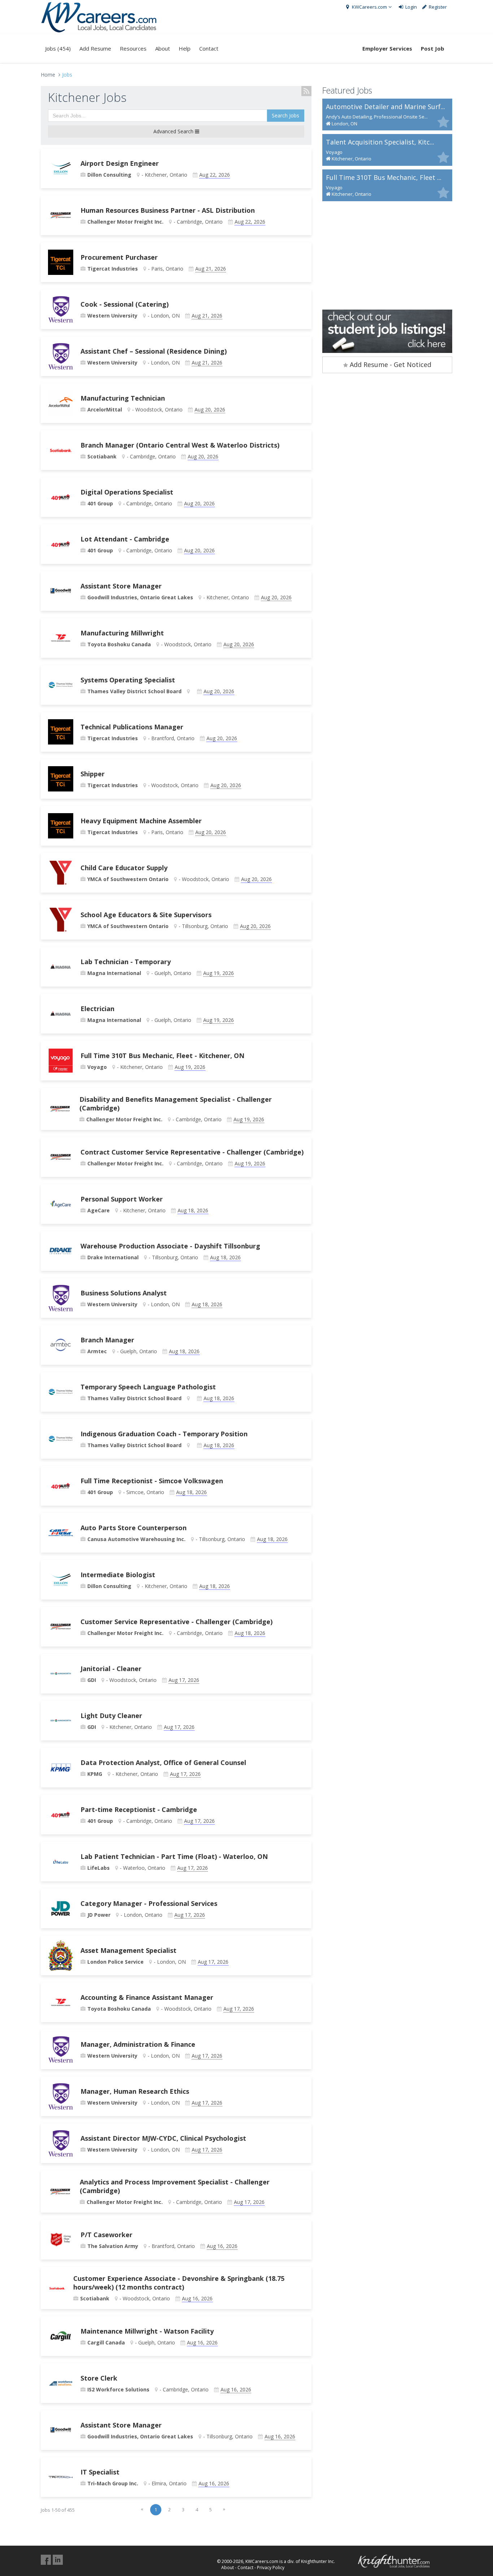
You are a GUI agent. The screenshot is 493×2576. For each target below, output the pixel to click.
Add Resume (95, 48)
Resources (133, 48)
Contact (209, 48)
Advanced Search (174, 131)
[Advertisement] (387, 255)
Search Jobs (285, 115)
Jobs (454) (58, 48)
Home (48, 75)
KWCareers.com (369, 7)
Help (185, 48)
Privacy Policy (271, 2568)
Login (411, 7)
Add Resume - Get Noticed (390, 364)
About (163, 48)
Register (437, 7)
